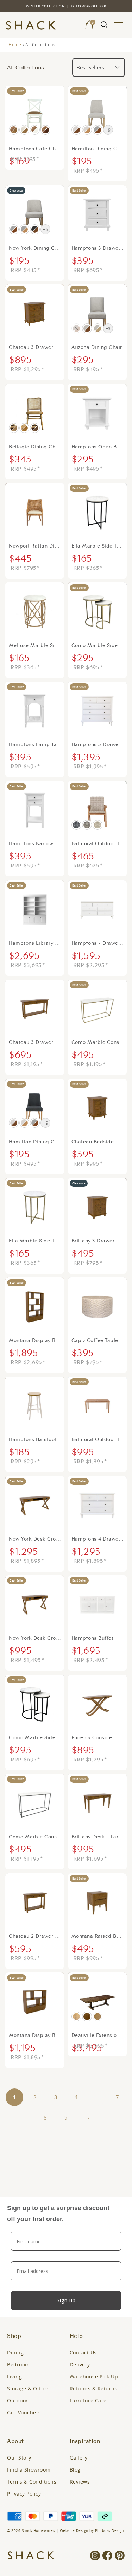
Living (14, 2377)
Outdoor (18, 2400)
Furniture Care (88, 2400)
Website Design (74, 2531)
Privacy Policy (24, 2494)
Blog (75, 2470)
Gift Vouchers (24, 2412)
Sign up (66, 2300)
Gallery (79, 2458)
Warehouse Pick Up (94, 2377)
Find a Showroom (29, 2470)
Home (15, 44)
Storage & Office (28, 2388)
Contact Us (83, 2353)
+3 (108, 328)
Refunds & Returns (94, 2388)
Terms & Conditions (32, 2482)
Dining (15, 2353)
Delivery (80, 2365)
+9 (108, 130)
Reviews (80, 2482)
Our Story (19, 2458)
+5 (46, 229)
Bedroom (18, 2365)
